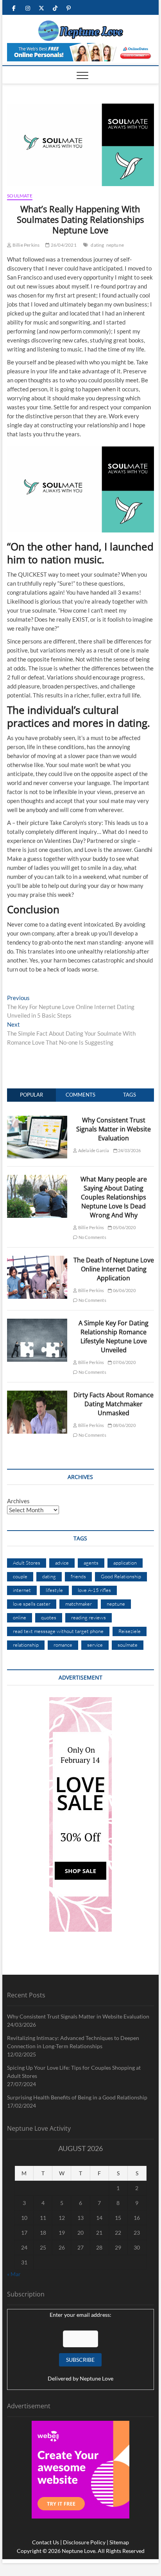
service (95, 1645)
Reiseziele (130, 1631)
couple (20, 1576)
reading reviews (89, 1617)
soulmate (128, 1645)
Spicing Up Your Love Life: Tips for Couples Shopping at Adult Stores (74, 2072)
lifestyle (54, 1590)
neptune (115, 245)
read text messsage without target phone (58, 1631)
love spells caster (32, 1604)
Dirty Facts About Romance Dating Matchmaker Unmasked (114, 1404)
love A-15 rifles (94, 1590)
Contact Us (46, 2542)
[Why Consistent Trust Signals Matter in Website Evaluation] (37, 1120)
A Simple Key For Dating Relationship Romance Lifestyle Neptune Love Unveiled (114, 1336)
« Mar (14, 2274)
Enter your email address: (80, 2315)
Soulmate (20, 196)
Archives (18, 1501)
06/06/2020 (124, 1290)
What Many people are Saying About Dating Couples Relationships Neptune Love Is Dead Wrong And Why (114, 1197)
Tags (130, 1095)
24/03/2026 (129, 1150)
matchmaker (79, 1604)
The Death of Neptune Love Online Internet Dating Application (114, 1269)
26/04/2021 (63, 245)
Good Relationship (121, 1576)
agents (91, 1563)
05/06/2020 (124, 1227)
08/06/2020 (124, 1425)
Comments (80, 1095)
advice (62, 1563)
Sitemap (119, 2542)
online (20, 1617)
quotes (49, 1617)
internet (22, 1590)
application (125, 1563)
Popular (31, 1095)
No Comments (92, 1237)
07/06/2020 (124, 1362)
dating (97, 245)
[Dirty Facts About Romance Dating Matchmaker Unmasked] (37, 1395)
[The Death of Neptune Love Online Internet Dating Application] (37, 1260)
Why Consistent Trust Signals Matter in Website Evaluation (114, 1129)
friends (78, 1576)
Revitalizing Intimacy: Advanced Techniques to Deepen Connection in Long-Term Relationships (73, 2042)
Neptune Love (97, 2378)
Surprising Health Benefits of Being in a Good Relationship (77, 2097)
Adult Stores (27, 1563)
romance (63, 1645)
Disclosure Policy (84, 2542)
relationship (26, 1645)
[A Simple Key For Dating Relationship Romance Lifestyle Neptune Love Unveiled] (37, 1323)
